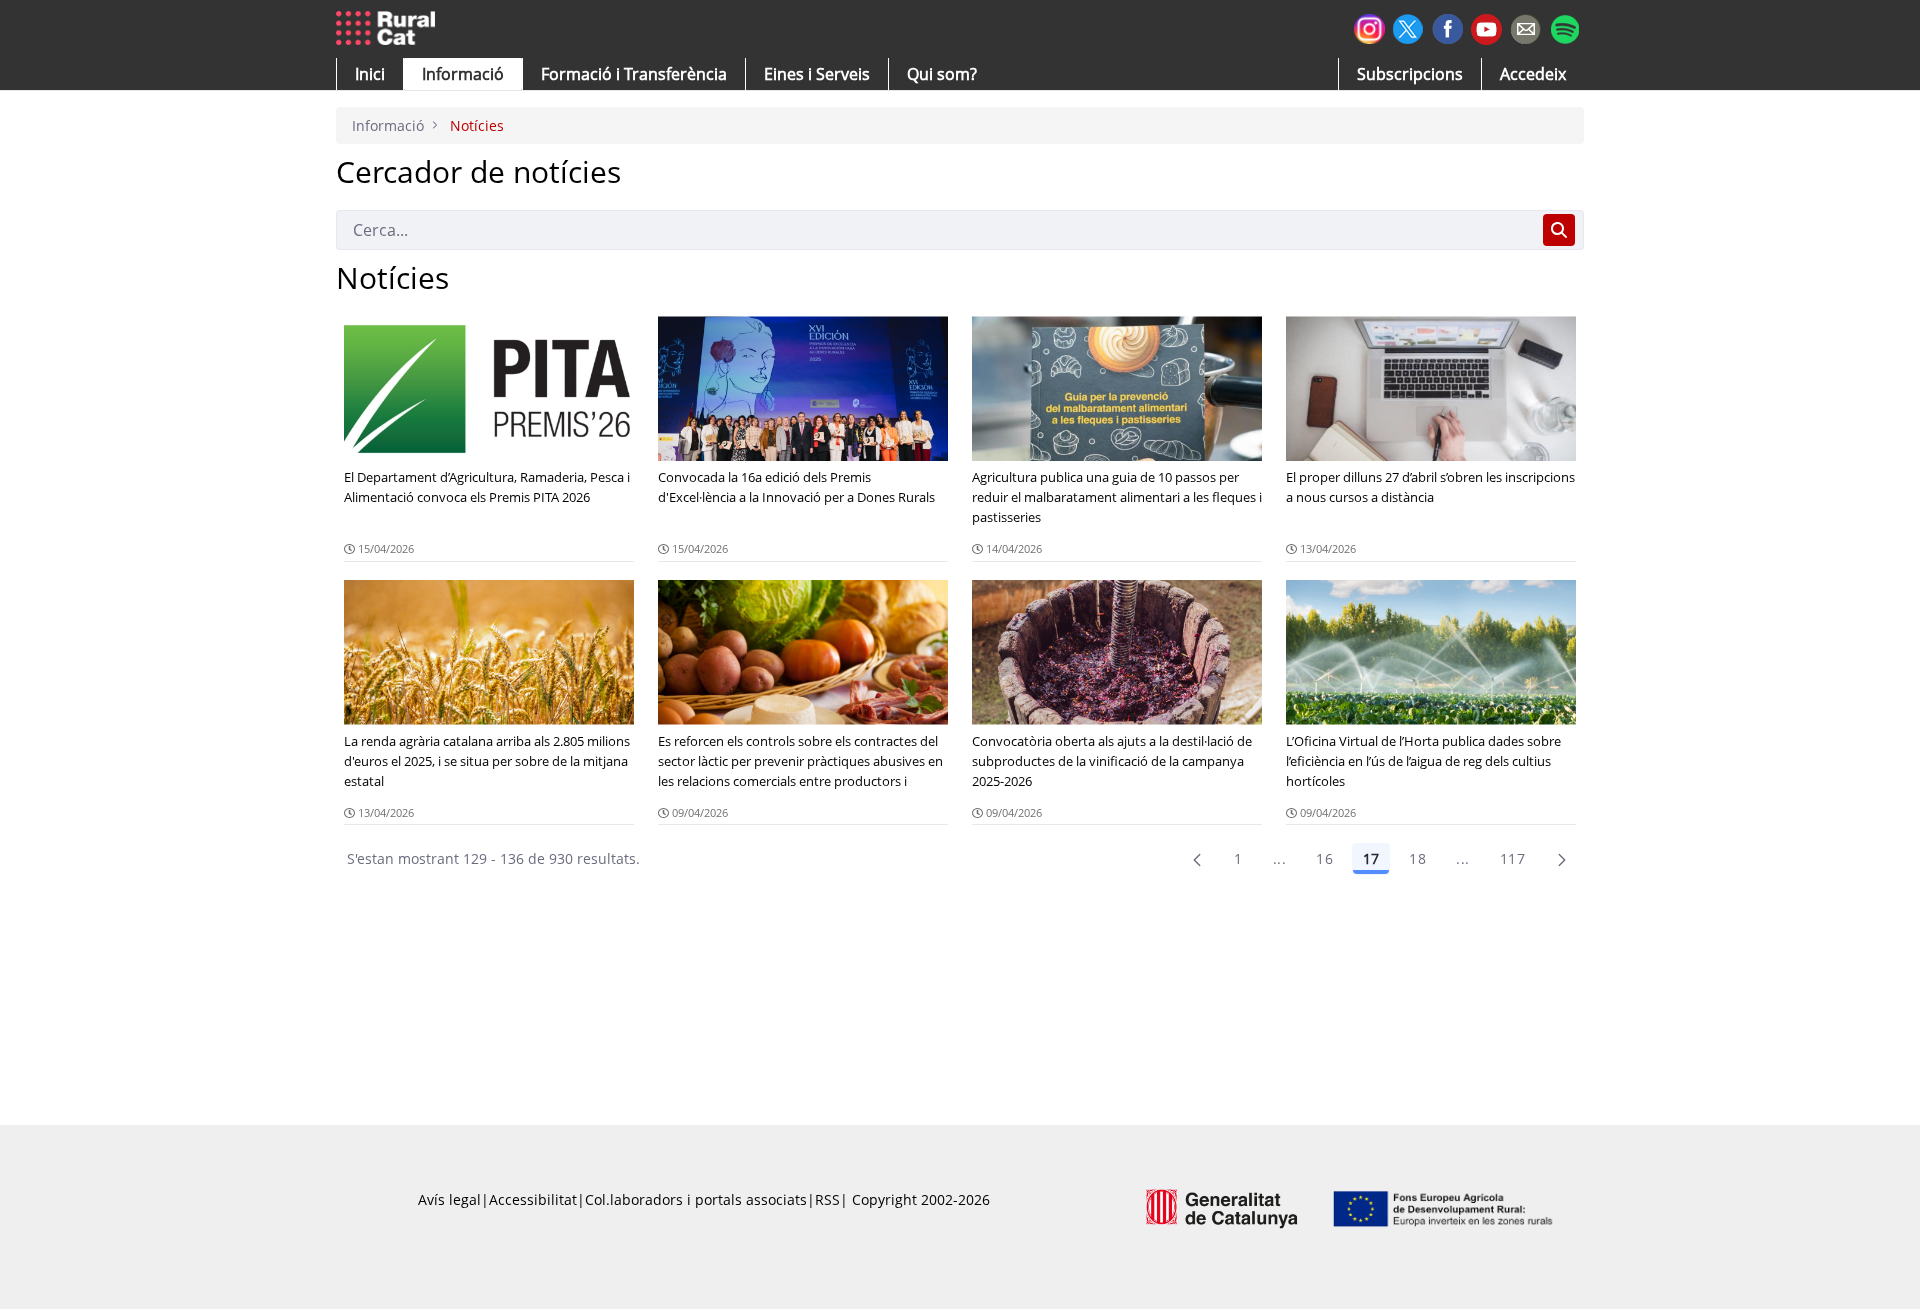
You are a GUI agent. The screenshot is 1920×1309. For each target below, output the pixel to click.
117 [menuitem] (1512, 858)
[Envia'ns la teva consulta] (1525, 26)
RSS (827, 1199)
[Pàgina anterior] (1197, 859)
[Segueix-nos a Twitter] (1408, 26)
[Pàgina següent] (1562, 859)
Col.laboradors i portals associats (696, 1199)
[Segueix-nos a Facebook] (1447, 26)
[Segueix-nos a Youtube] (1486, 27)
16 (1324, 858)
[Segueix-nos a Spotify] (1564, 26)
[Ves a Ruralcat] (389, 29)
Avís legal (449, 1199)
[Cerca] (1559, 230)
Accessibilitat (533, 1199)
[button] (370, 74)
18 (1417, 858)
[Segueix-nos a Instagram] (1369, 26)
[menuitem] (634, 74)
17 (1371, 858)
